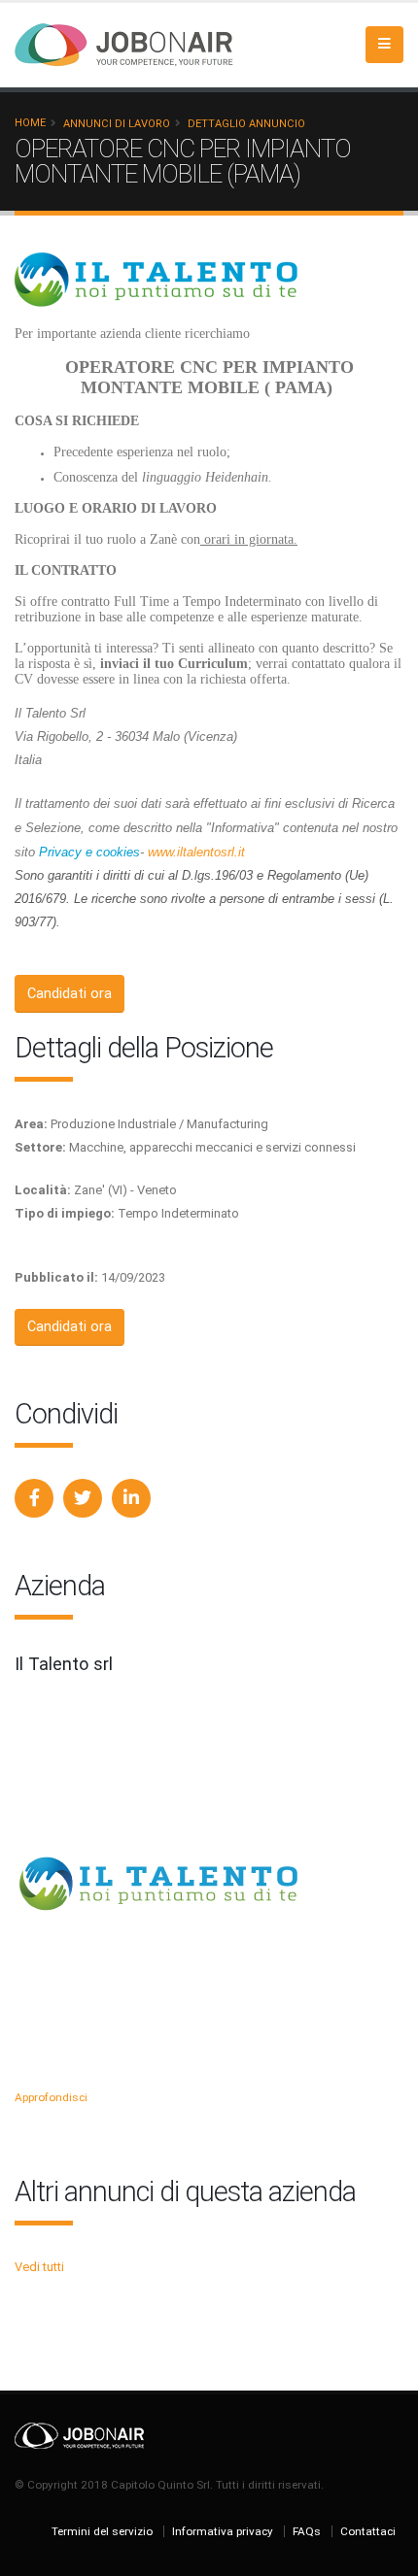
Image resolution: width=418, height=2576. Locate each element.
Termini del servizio (102, 2531)
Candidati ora (70, 994)
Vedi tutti (39, 2267)
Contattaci (368, 2531)
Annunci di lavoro (117, 124)
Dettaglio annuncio (246, 124)
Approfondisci (51, 2097)
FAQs (307, 2531)
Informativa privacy (223, 2531)
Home (30, 123)
